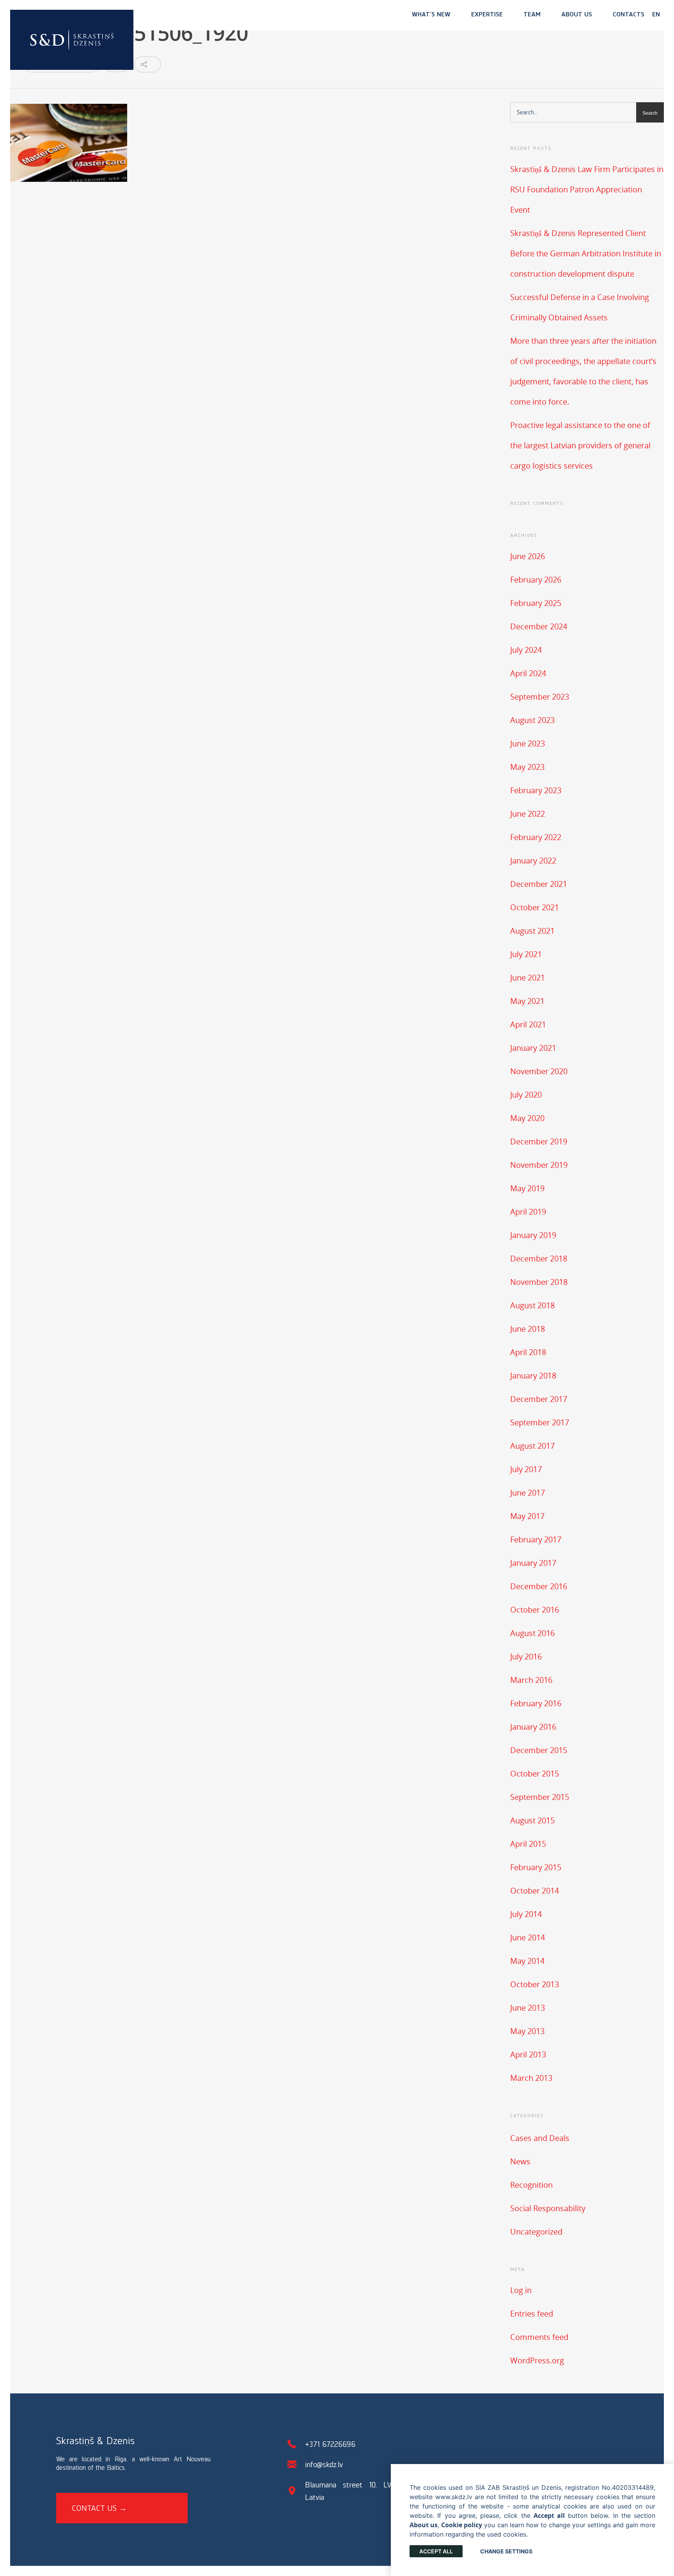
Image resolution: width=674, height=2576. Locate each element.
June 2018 (528, 1329)
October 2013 (535, 1984)
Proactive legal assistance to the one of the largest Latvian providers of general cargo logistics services (580, 445)
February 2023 (536, 790)
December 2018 (539, 1259)
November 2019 (539, 1165)
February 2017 (536, 1539)
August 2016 (532, 1633)
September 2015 (540, 1797)
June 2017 (528, 1493)
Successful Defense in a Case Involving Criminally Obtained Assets (580, 307)
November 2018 (539, 1282)
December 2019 (539, 1141)
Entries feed (532, 2314)
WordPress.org (537, 2360)
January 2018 (533, 1376)
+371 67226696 (330, 2444)
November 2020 (539, 1071)
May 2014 (527, 1961)
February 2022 (536, 837)
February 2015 (536, 1867)
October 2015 (535, 1774)
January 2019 (533, 1235)
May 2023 (527, 767)
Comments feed (539, 2337)
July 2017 (526, 1469)
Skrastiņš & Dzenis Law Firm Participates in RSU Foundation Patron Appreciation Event (587, 189)
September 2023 (540, 697)
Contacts (629, 14)
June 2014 (528, 1937)
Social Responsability (548, 2208)
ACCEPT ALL (436, 2551)
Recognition (531, 2185)
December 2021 (539, 884)
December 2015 (539, 1750)
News (520, 2161)
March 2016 (531, 1680)
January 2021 (533, 1048)
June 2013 (528, 2008)
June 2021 (528, 978)
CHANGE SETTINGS (506, 2551)
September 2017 (540, 1422)
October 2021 (535, 907)
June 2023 (528, 743)
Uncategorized (536, 2232)
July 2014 (526, 1914)
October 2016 (535, 1610)
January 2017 (533, 1563)
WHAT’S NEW (431, 14)
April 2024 (528, 673)
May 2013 (527, 2031)
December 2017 (539, 1399)
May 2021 (527, 1001)
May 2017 (527, 1516)
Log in (521, 2290)
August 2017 (532, 1446)
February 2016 (536, 1703)
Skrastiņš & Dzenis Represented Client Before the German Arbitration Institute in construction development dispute (586, 253)
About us (577, 14)
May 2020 (527, 1118)
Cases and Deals (540, 2138)
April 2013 (528, 2055)
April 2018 (528, 1352)
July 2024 (526, 650)
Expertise (487, 14)
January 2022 (533, 861)
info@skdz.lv (324, 2464)
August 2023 (532, 720)
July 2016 (526, 1657)
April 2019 (528, 1212)
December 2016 (539, 1586)
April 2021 (528, 1024)
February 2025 (536, 603)
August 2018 (532, 1305)
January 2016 (533, 1727)
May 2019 (527, 1188)
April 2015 (528, 1844)
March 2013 (531, 2078)
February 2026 (536, 580)
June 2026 (528, 556)
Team (532, 14)
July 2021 (526, 954)
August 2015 (532, 1820)
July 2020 (526, 1095)
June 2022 (528, 814)
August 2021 (532, 931)
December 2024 (539, 626)
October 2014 (535, 1891)
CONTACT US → (99, 2508)
